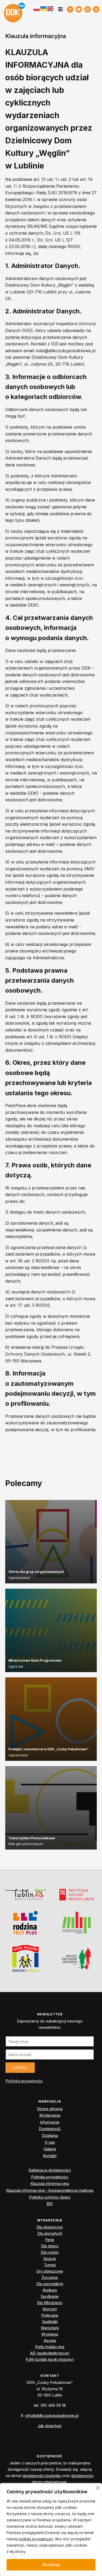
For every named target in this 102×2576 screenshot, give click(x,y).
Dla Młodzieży (50, 2303)
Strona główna (50, 2109)
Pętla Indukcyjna (50, 2347)
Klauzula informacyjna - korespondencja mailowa (50, 2190)
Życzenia (50, 2277)
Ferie (50, 2240)
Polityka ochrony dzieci (50, 2197)
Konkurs (50, 2290)
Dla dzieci (50, 2246)
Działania (50, 2135)
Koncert (50, 2309)
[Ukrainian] (44, 9)
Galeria (50, 2149)
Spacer (50, 2259)
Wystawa (50, 2334)
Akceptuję (51, 2565)
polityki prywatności (36, 2539)
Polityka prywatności (24, 2081)
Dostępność (50, 2129)
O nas (50, 2142)
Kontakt (50, 2156)
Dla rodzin (50, 2252)
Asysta (50, 2340)
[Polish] (37, 9)
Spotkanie (50, 2296)
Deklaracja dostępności (50, 2170)
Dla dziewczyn (50, 2227)
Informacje (50, 2122)
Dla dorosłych (50, 2233)
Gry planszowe (50, 2271)
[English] (50, 8)
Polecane (50, 2315)
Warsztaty (50, 2328)
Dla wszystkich (50, 2284)
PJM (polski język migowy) (50, 2359)
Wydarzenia (50, 2115)
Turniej (50, 2265)
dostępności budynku (42, 2476)
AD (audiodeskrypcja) (50, 2353)
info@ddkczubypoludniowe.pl (52, 2416)
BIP (50, 2204)
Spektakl (50, 2322)
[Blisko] (98, 2487)
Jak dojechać (50, 2426)
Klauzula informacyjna (50, 2183)
